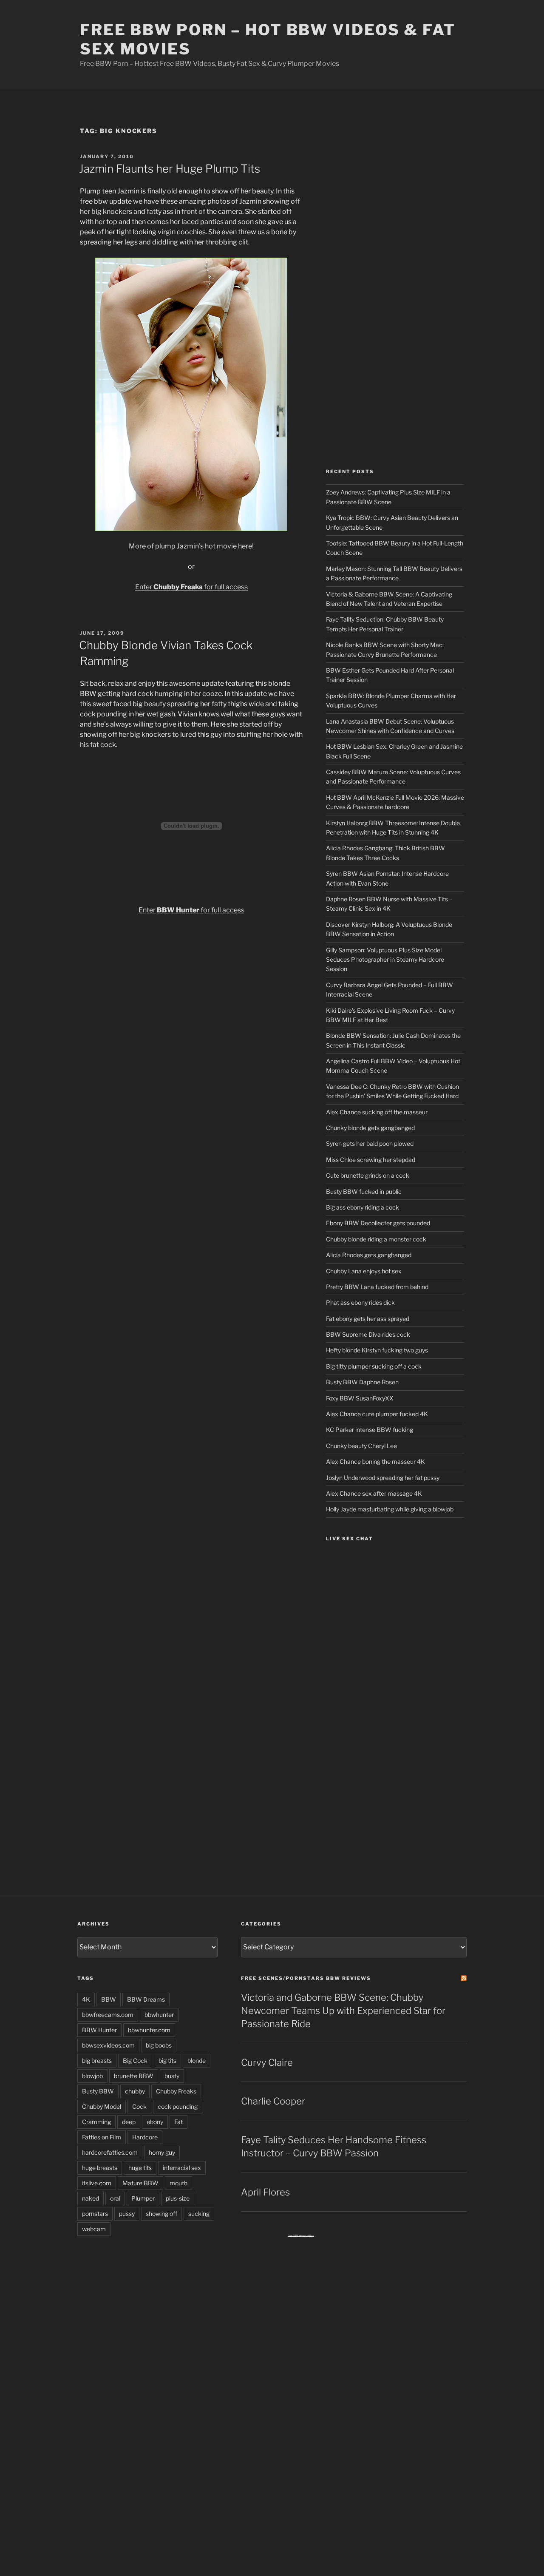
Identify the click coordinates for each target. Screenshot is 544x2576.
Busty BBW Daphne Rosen (362, 1382)
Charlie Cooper (273, 2101)
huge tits (140, 2168)
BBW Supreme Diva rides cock (368, 1334)
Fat (178, 2122)
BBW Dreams (146, 1999)
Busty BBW (98, 2091)
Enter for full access (191, 587)
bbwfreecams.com (108, 2015)
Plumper (143, 2198)
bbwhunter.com (149, 2030)
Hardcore (145, 2137)
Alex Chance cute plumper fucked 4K (377, 1414)
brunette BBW (134, 2076)
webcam (94, 2229)
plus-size (178, 2198)
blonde (197, 2061)
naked (91, 2198)
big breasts (97, 2061)
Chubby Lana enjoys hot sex (364, 1271)
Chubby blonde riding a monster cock (376, 1239)
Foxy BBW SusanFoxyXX (360, 1398)
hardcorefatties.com (110, 2152)
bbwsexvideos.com (108, 2045)
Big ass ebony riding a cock (363, 1207)
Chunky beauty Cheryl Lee (361, 1446)
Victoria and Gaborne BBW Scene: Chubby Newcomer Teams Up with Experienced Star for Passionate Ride (343, 2011)
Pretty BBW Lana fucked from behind (377, 1287)
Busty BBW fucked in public (364, 1191)
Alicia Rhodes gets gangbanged (369, 1255)
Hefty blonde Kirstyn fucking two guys (377, 1350)
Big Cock (135, 2061)
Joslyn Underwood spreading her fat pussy (383, 1478)
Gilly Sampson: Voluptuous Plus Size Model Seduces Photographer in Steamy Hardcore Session (385, 960)
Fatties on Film (102, 2137)
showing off (161, 2214)
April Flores (265, 2192)
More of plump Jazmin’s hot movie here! (191, 546)
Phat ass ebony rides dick (360, 1302)
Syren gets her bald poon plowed (370, 1143)
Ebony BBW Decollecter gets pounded (378, 1223)
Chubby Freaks (176, 2091)
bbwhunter (159, 2015)
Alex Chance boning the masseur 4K (375, 1461)
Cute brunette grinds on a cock (368, 1175)
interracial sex (182, 2168)
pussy (127, 2214)
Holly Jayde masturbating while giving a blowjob (390, 1509)
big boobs (159, 2045)
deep (129, 2122)
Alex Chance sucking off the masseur (377, 1112)
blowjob (92, 2076)
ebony (155, 2122)
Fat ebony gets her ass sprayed (368, 1319)
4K (86, 1999)
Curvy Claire (267, 2062)
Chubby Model (102, 2106)
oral (115, 2198)
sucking (199, 2214)
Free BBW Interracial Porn (301, 2235)
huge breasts (100, 2168)
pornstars (95, 2214)
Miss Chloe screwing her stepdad (371, 1160)
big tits (167, 2061)
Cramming (96, 2122)
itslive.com (97, 2183)
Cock (139, 2106)
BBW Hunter (99, 2030)
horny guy (162, 2152)
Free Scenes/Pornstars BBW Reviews (306, 1978)
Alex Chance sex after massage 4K (374, 1493)
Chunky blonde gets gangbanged (370, 1128)
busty (172, 2076)
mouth (178, 2183)
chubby (135, 2091)
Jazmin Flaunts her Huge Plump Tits (170, 169)
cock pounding (178, 2106)
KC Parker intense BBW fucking (370, 1430)
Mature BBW (140, 2183)
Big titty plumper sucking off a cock (374, 1366)
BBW (109, 1999)
